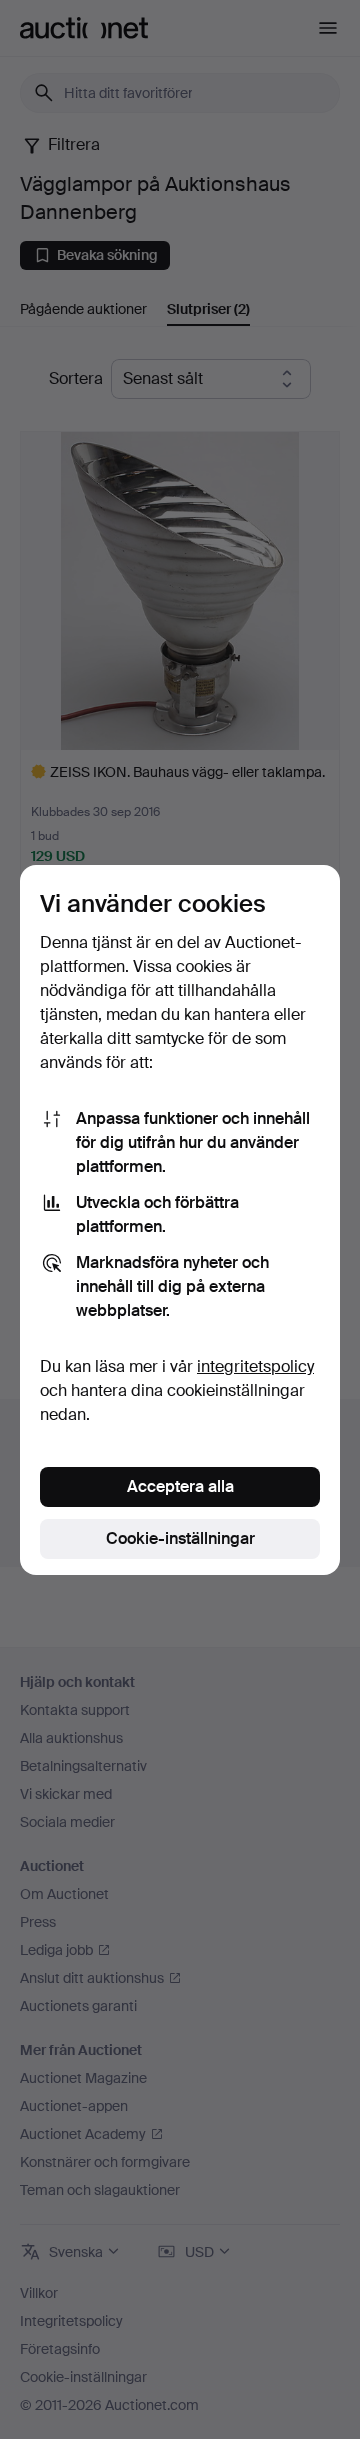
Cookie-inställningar (180, 1538)
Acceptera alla (180, 1486)
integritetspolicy (255, 1366)
